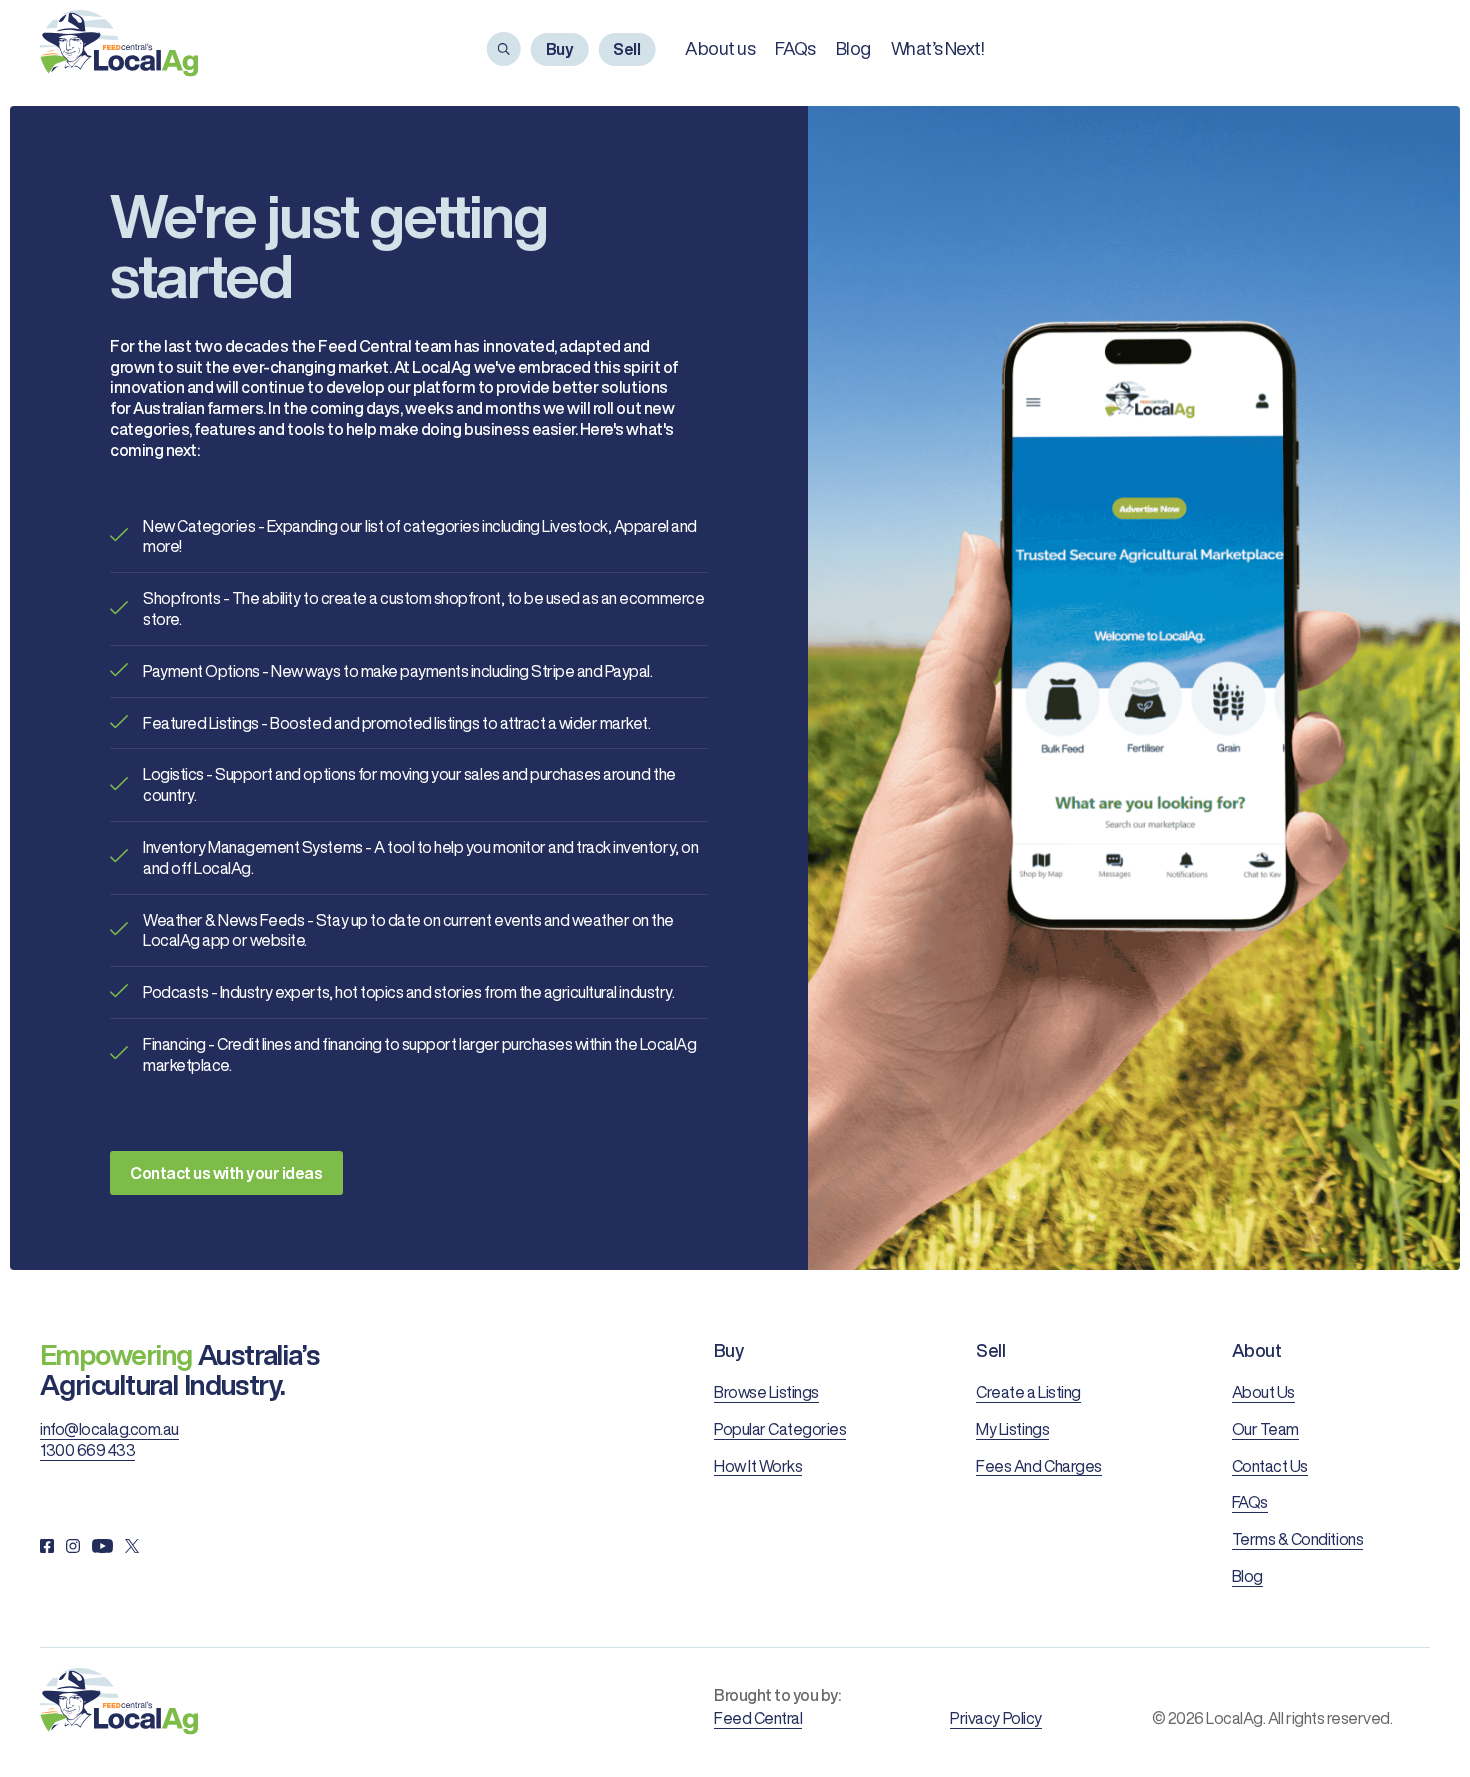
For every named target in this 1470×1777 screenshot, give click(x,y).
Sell (626, 49)
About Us (1263, 1392)
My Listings (1012, 1429)
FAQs (795, 48)
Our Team (1265, 1429)
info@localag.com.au (109, 1429)
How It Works (758, 1466)
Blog (853, 48)
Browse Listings (766, 1392)
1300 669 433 (87, 1450)
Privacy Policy (995, 1718)
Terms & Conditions (1297, 1539)
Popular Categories (780, 1429)
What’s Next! (937, 48)
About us (720, 48)
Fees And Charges (1038, 1466)
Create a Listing (1028, 1392)
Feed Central (758, 1718)
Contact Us (1270, 1466)
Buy (560, 49)
